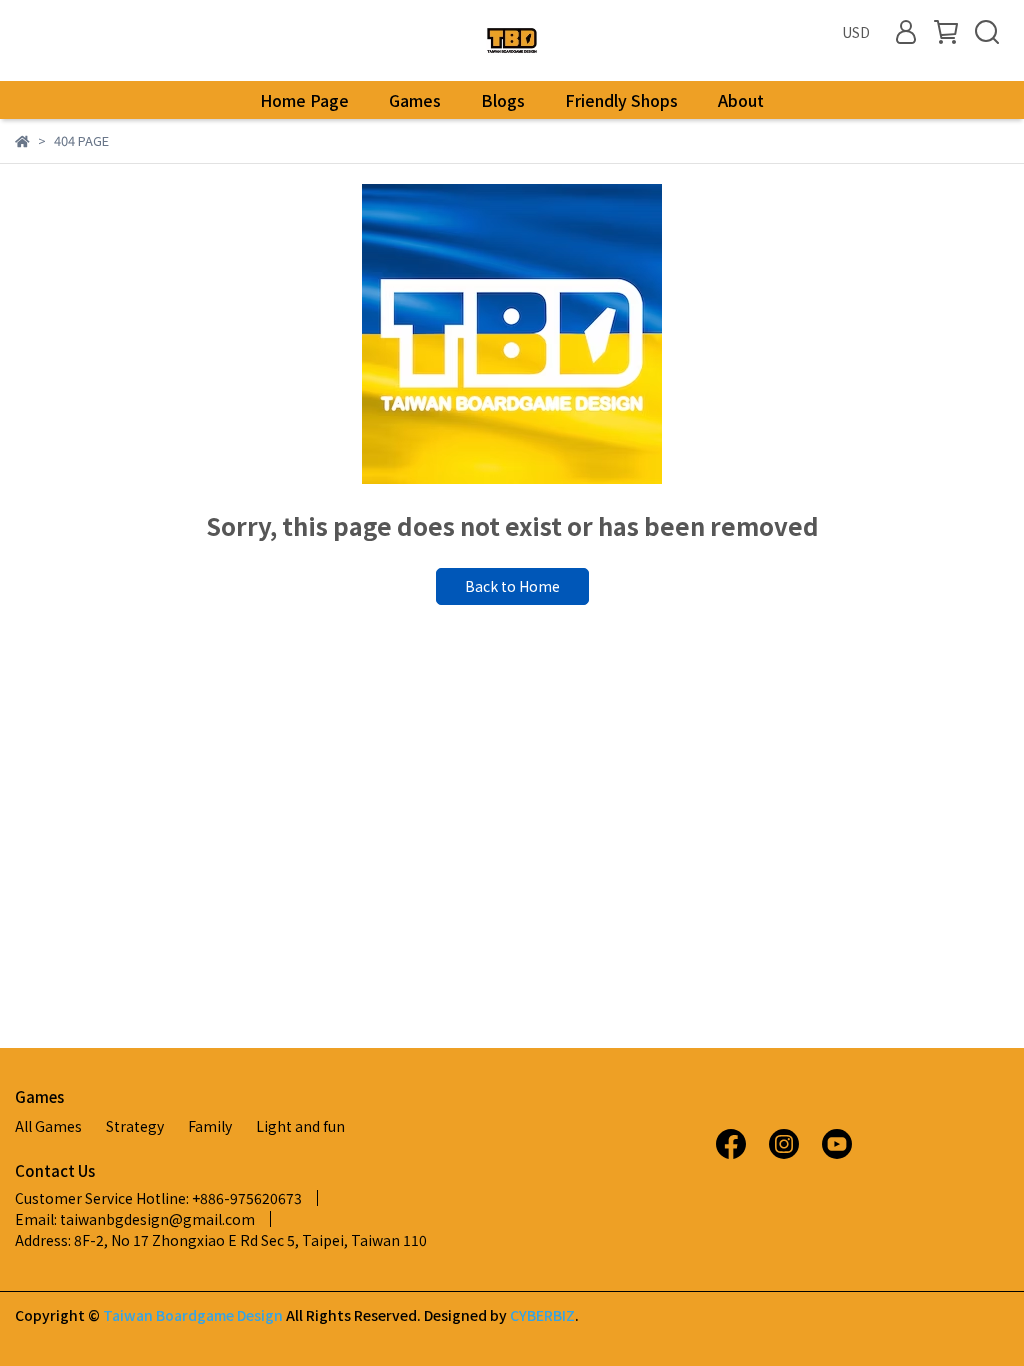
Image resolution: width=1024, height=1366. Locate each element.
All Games (48, 1126)
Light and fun (300, 1126)
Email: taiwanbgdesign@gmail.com (135, 1219)
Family (210, 1126)
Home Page (304, 100)
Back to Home (512, 586)
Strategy (135, 1126)
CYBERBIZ (542, 1315)
